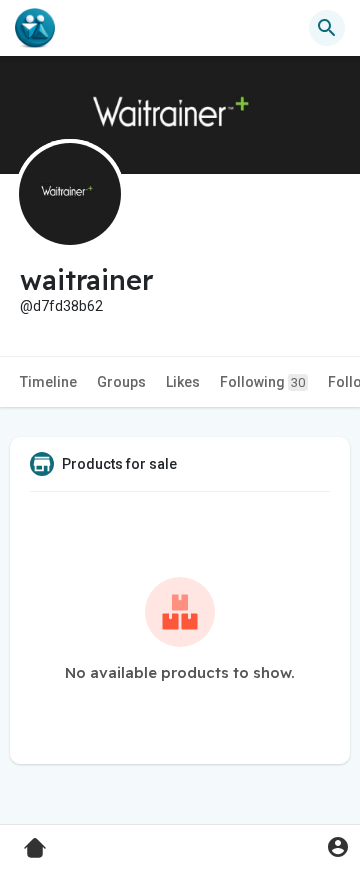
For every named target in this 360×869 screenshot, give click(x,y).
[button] (337, 846)
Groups (121, 382)
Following (262, 382)
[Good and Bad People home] (35, 28)
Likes (183, 382)
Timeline (48, 382)
